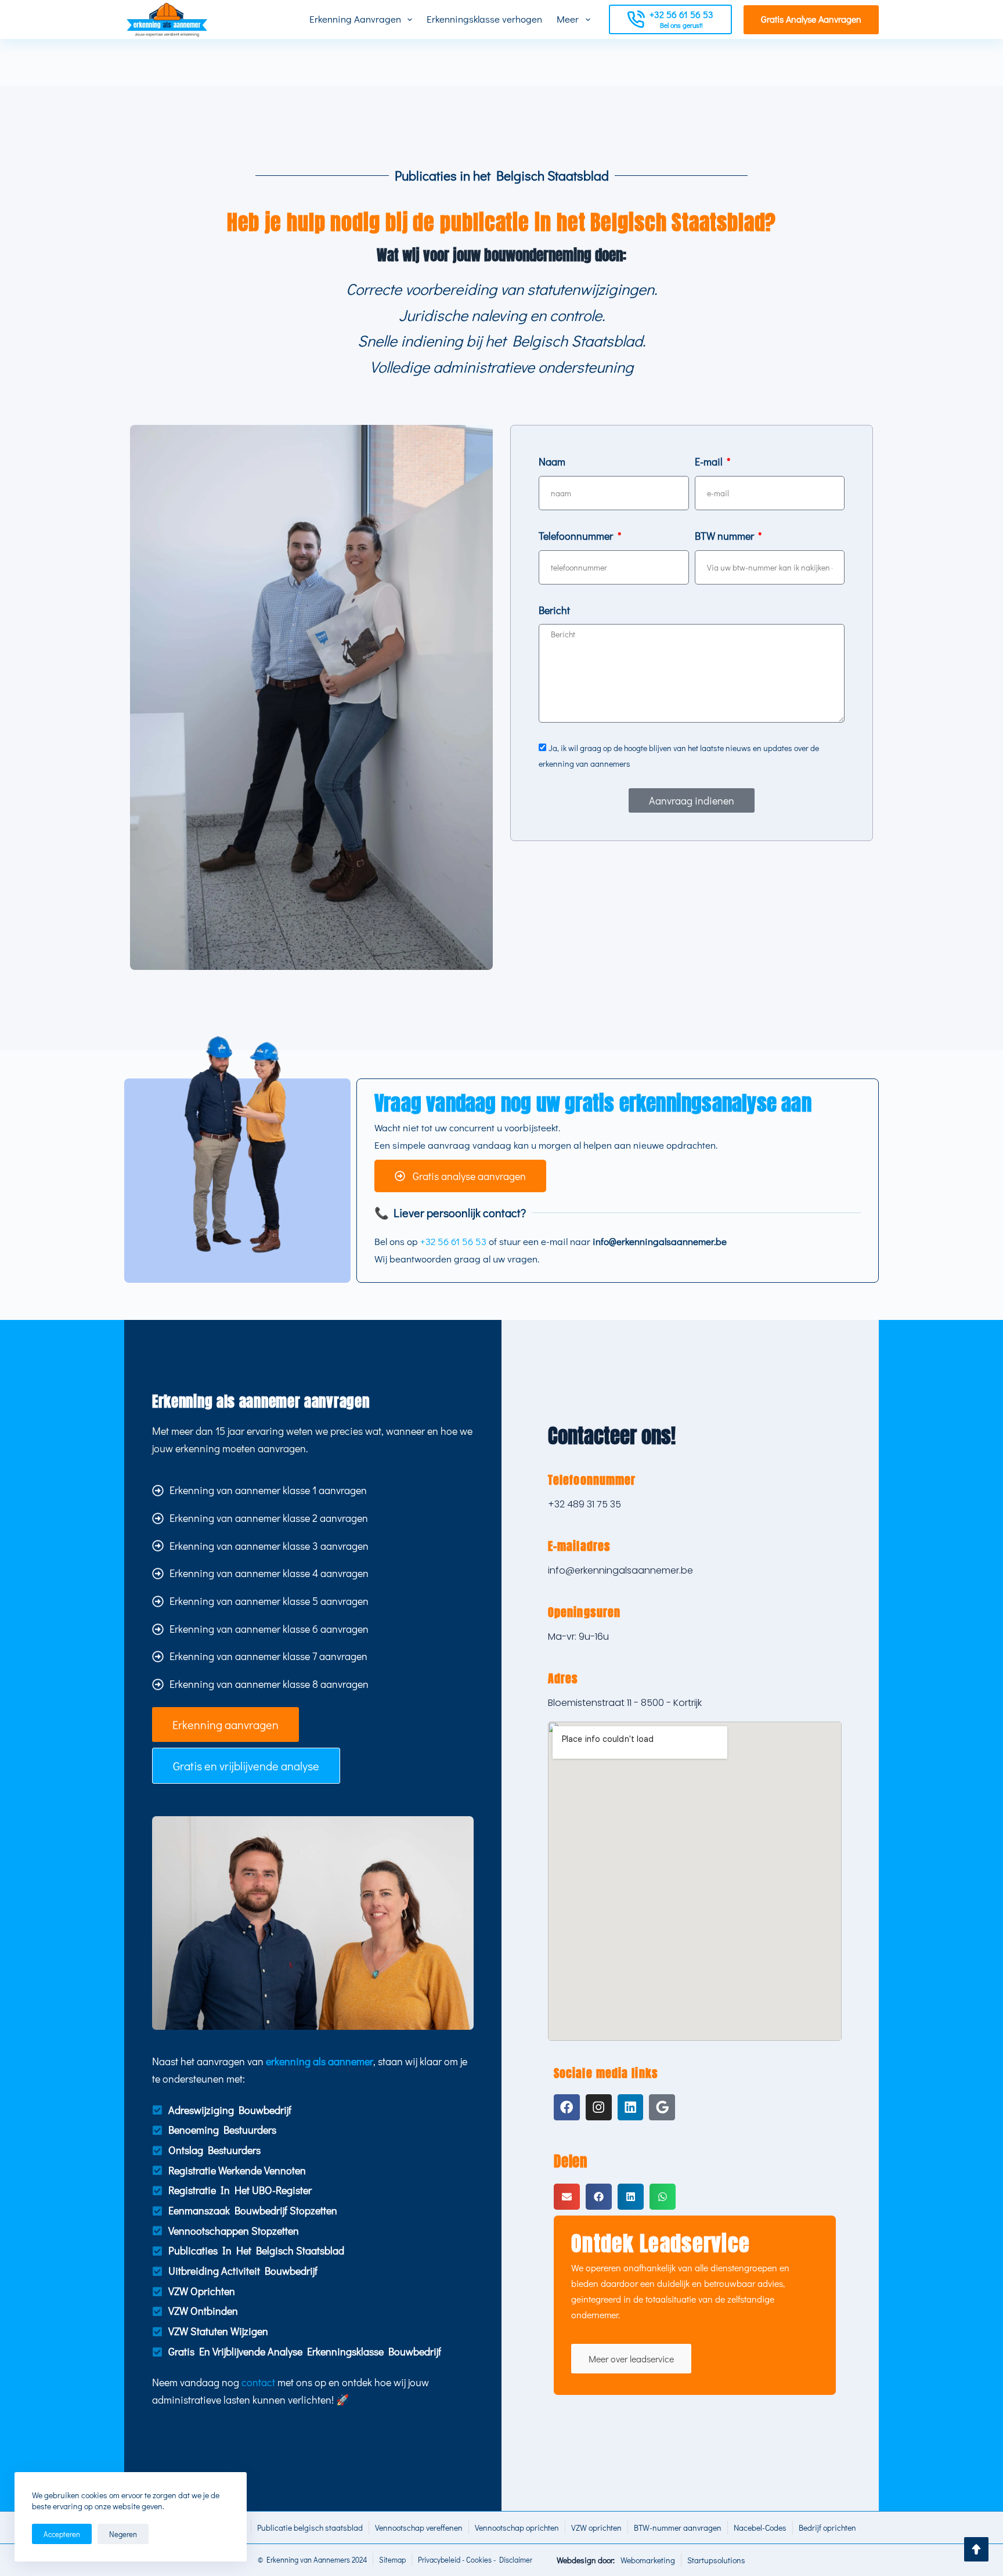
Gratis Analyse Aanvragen (811, 19)
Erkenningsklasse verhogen (484, 19)
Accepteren (62, 2534)
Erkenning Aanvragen (355, 19)
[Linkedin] (631, 2107)
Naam (552, 461)
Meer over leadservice (631, 2359)
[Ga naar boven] (976, 2549)
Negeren (123, 2534)
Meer (568, 19)
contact (258, 2382)
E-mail (710, 461)
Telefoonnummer (577, 536)
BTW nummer (726, 536)
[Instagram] (599, 2107)
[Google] (662, 2107)
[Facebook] (567, 2107)
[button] (567, 2197)
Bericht (554, 610)
